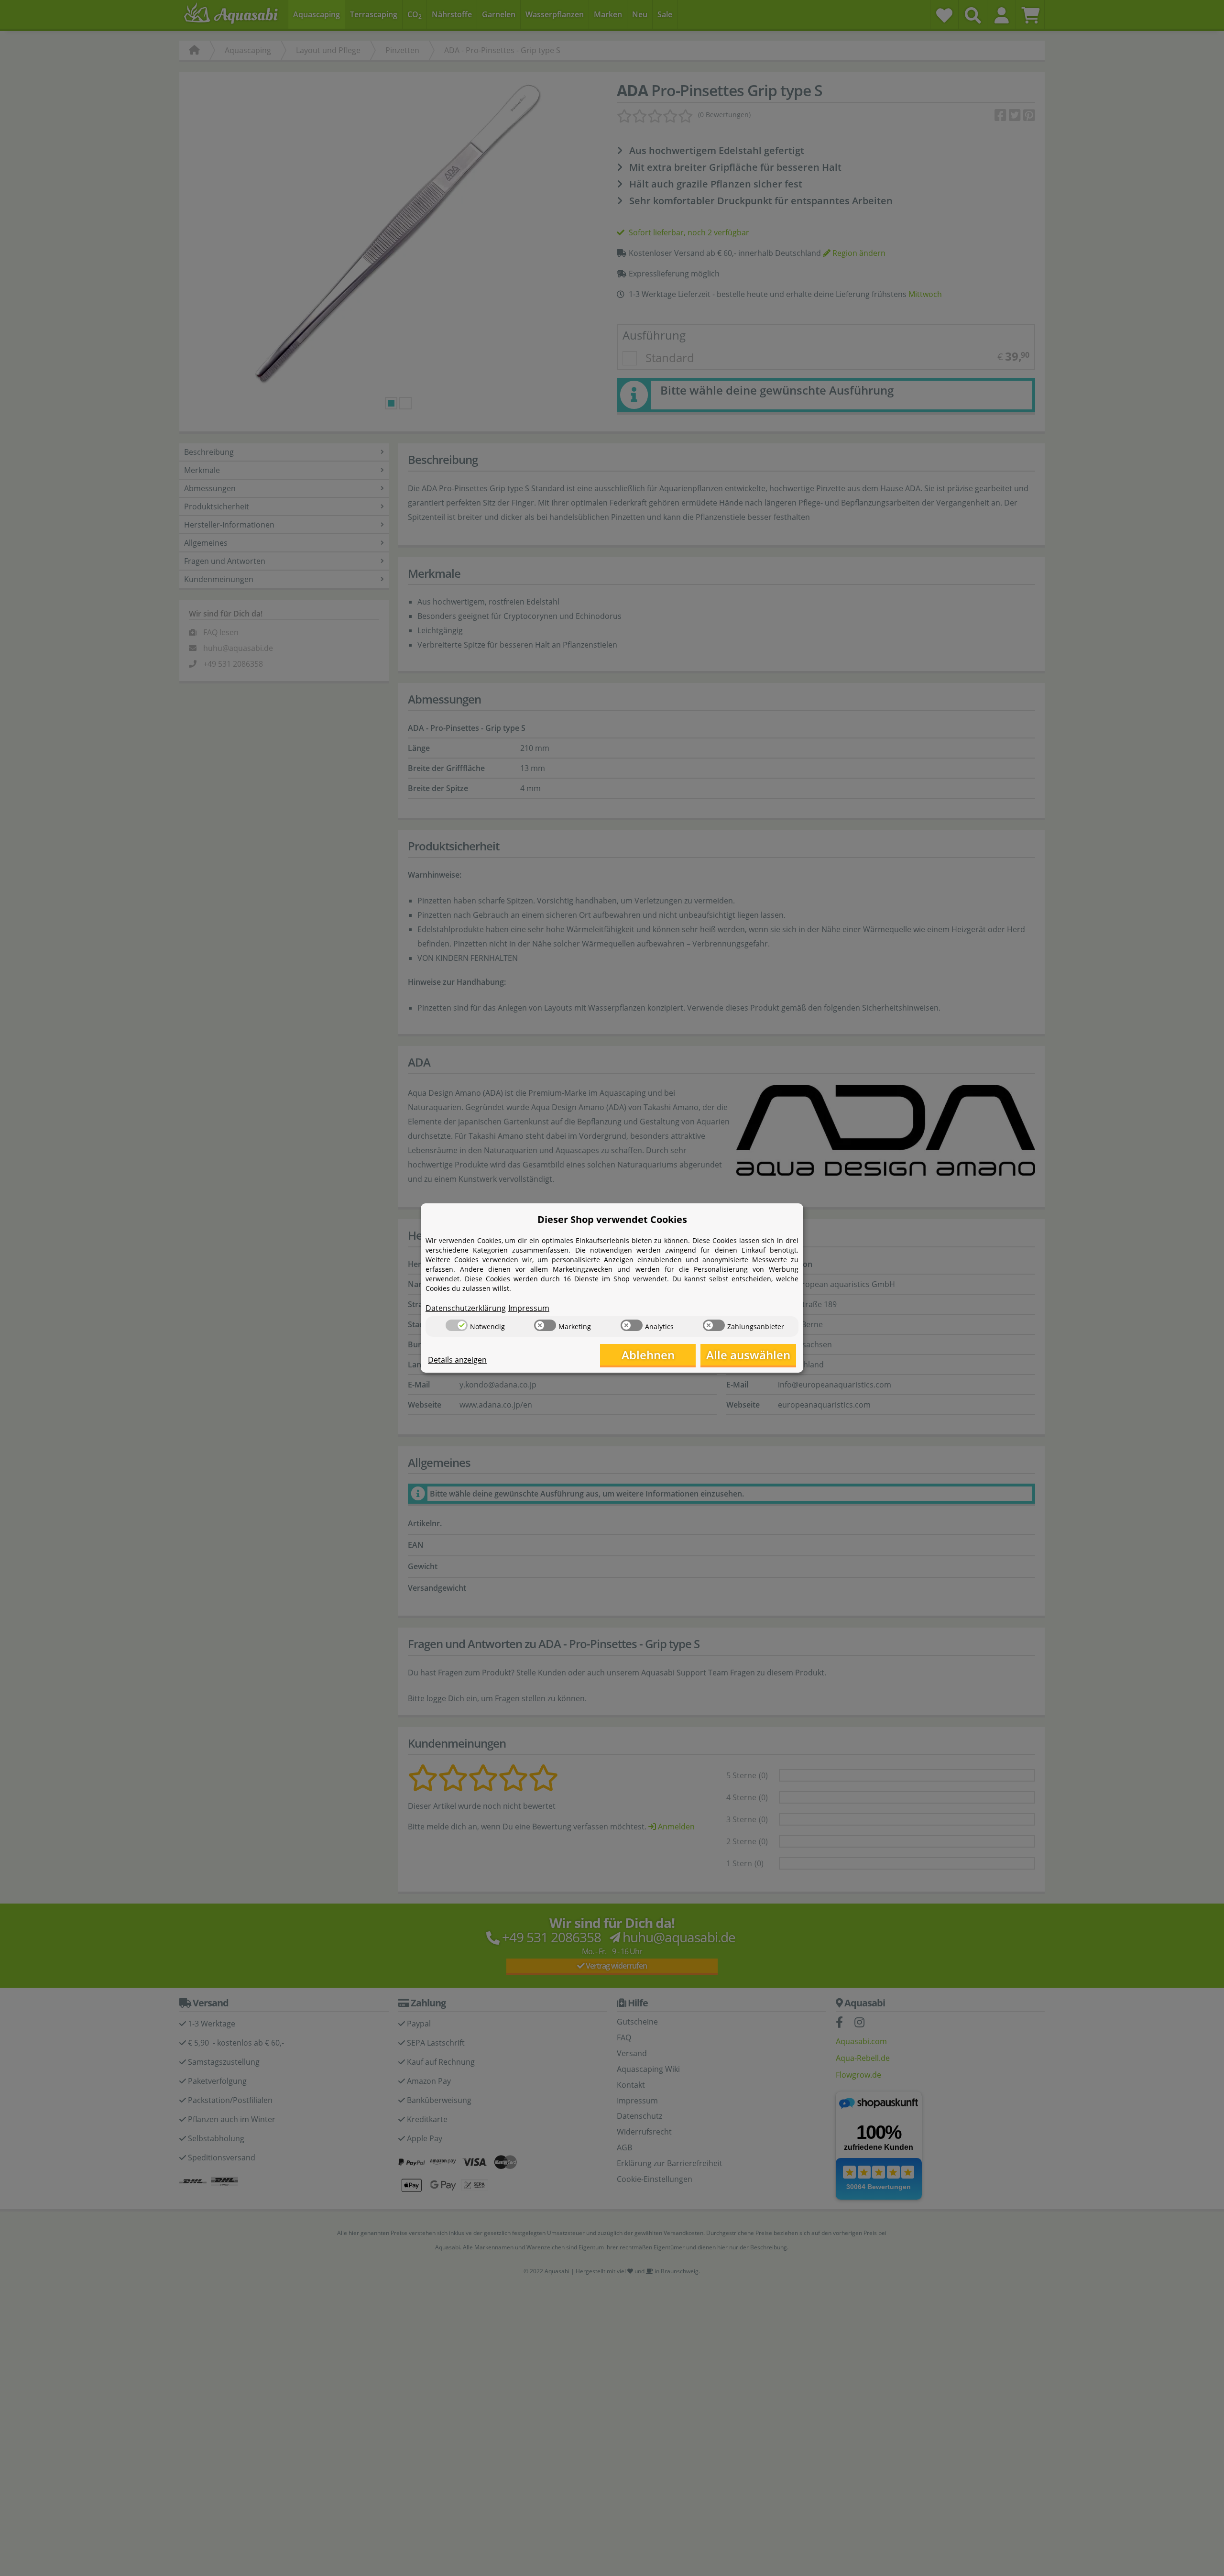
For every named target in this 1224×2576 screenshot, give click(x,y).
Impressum (529, 1308)
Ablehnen (648, 1355)
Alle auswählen (748, 1355)
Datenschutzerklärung (466, 1308)
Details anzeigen (457, 1360)
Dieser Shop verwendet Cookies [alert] (612, 1219)
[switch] (457, 1325)
